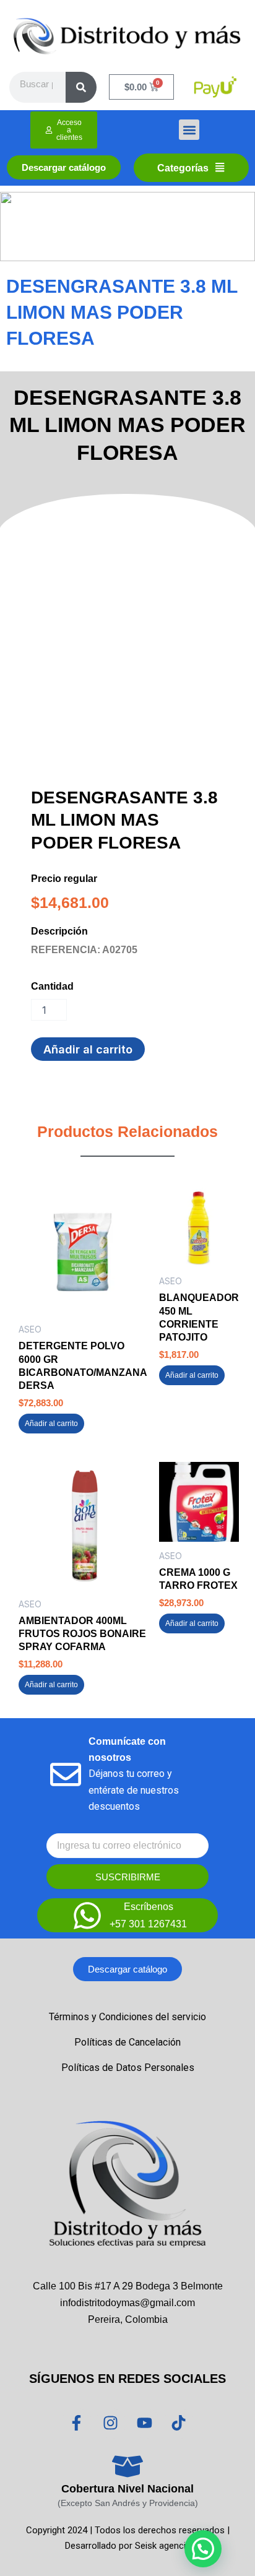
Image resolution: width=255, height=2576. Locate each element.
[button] (189, 130)
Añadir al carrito (88, 1049)
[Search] (81, 87)
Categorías (183, 168)
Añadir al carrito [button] (51, 1424)
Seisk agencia (163, 2546)
